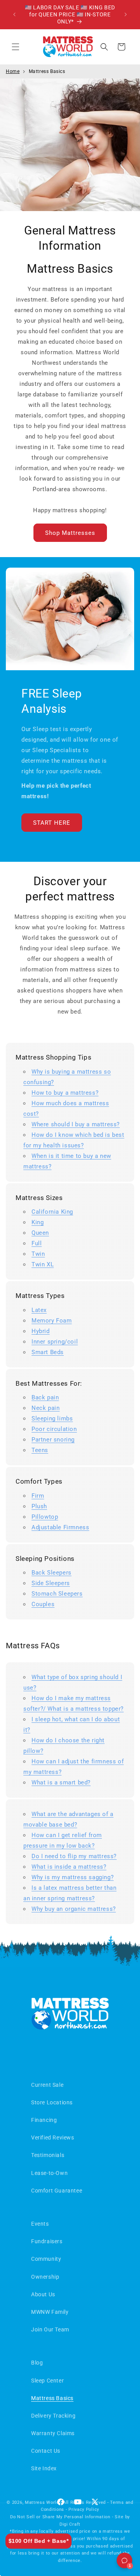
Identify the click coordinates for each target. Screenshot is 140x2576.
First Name (28, 1206)
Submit (70, 1357)
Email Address (33, 1265)
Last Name (28, 1236)
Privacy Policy (66, 1382)
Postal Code (30, 1324)
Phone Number (33, 1294)
